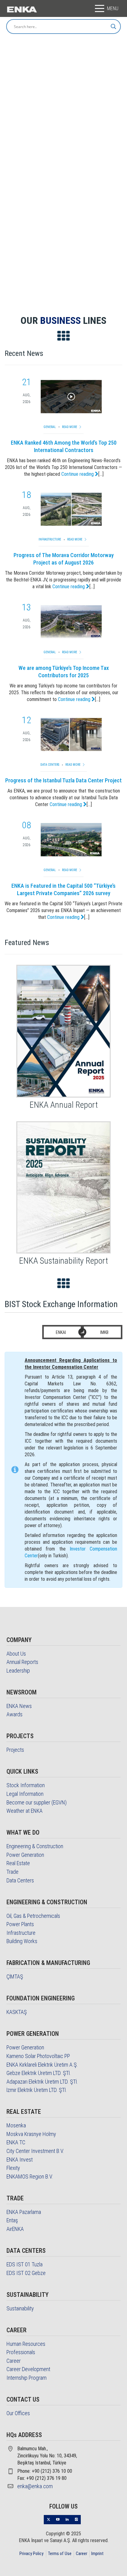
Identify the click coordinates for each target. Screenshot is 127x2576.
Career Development (28, 2369)
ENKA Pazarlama (24, 2212)
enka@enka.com (35, 2486)
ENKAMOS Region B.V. (30, 2177)
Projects (15, 1750)
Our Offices (18, 2413)
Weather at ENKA (25, 1811)
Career (14, 2361)
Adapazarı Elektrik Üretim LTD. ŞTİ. (42, 2082)
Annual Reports (22, 1662)
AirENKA (15, 2229)
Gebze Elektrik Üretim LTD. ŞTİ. (39, 2073)
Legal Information (25, 1794)
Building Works (22, 1941)
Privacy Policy (31, 2554)
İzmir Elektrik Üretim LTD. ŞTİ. (37, 2090)
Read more (70, 427)
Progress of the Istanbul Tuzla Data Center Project (63, 780)
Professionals (21, 2352)
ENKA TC (16, 2142)
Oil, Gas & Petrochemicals (33, 1916)
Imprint (97, 2554)
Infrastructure (50, 539)
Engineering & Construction (35, 1846)
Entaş (12, 2220)
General (50, 427)
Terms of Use (60, 2554)
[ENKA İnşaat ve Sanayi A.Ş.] (22, 9)
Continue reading (78, 474)
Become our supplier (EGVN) (37, 1802)
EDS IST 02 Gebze (26, 2273)
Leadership (18, 1671)
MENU (113, 8)
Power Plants (20, 1924)
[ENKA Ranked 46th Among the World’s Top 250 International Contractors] (71, 397)
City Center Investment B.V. (35, 2151)
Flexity (13, 2168)
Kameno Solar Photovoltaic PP (38, 2056)
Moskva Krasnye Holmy (31, 2134)
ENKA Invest (20, 2160)
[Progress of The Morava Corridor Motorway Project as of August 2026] (71, 509)
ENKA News (19, 1706)
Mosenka (16, 2125)
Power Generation (25, 1855)
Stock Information (26, 1785)
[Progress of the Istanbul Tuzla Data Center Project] (71, 735)
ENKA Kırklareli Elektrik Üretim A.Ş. (42, 2065)
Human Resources (26, 2344)
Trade (12, 1872)
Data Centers (50, 765)
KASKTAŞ (17, 2012)
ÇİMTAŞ (15, 1977)
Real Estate (18, 1863)
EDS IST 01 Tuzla (25, 2264)
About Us (16, 1654)
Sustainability (20, 2308)
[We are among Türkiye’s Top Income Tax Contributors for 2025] (71, 622)
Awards (14, 1714)
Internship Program (27, 2378)
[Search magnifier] (113, 26)
